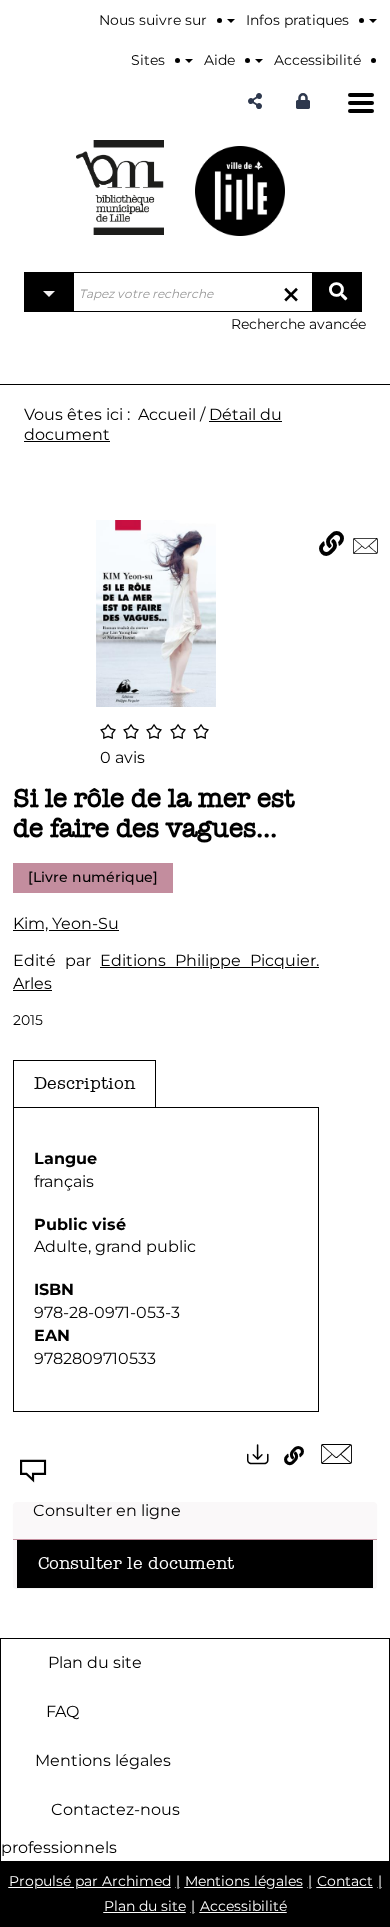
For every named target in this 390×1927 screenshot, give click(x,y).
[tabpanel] (166, 1259)
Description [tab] (84, 1083)
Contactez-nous (115, 1809)
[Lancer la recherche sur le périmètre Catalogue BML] (337, 292)
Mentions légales (103, 1760)
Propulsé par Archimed (90, 1881)
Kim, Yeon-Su (66, 923)
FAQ (62, 1711)
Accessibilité (243, 1906)
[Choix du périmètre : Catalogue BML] (49, 292)
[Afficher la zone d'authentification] (308, 101)
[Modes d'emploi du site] (373, 20)
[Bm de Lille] (120, 187)
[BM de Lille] (240, 190)
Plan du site (95, 1662)
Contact (345, 1881)
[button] (255, 101)
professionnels (59, 1847)
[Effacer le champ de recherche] (291, 292)
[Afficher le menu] (361, 103)
